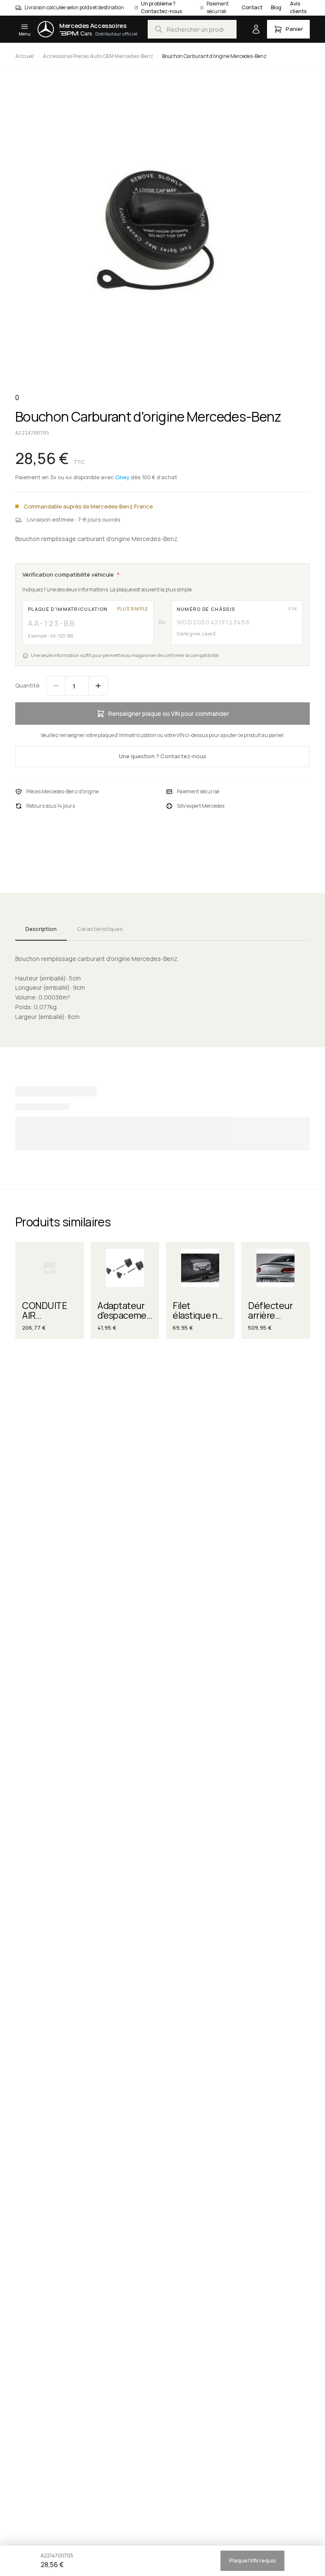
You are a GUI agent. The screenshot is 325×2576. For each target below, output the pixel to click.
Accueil (25, 56)
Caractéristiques (100, 929)
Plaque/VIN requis (252, 2560)
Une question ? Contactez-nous (162, 756)
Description (41, 929)
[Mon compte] (256, 29)
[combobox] (192, 29)
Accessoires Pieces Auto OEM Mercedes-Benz (98, 56)
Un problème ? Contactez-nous (161, 7)
